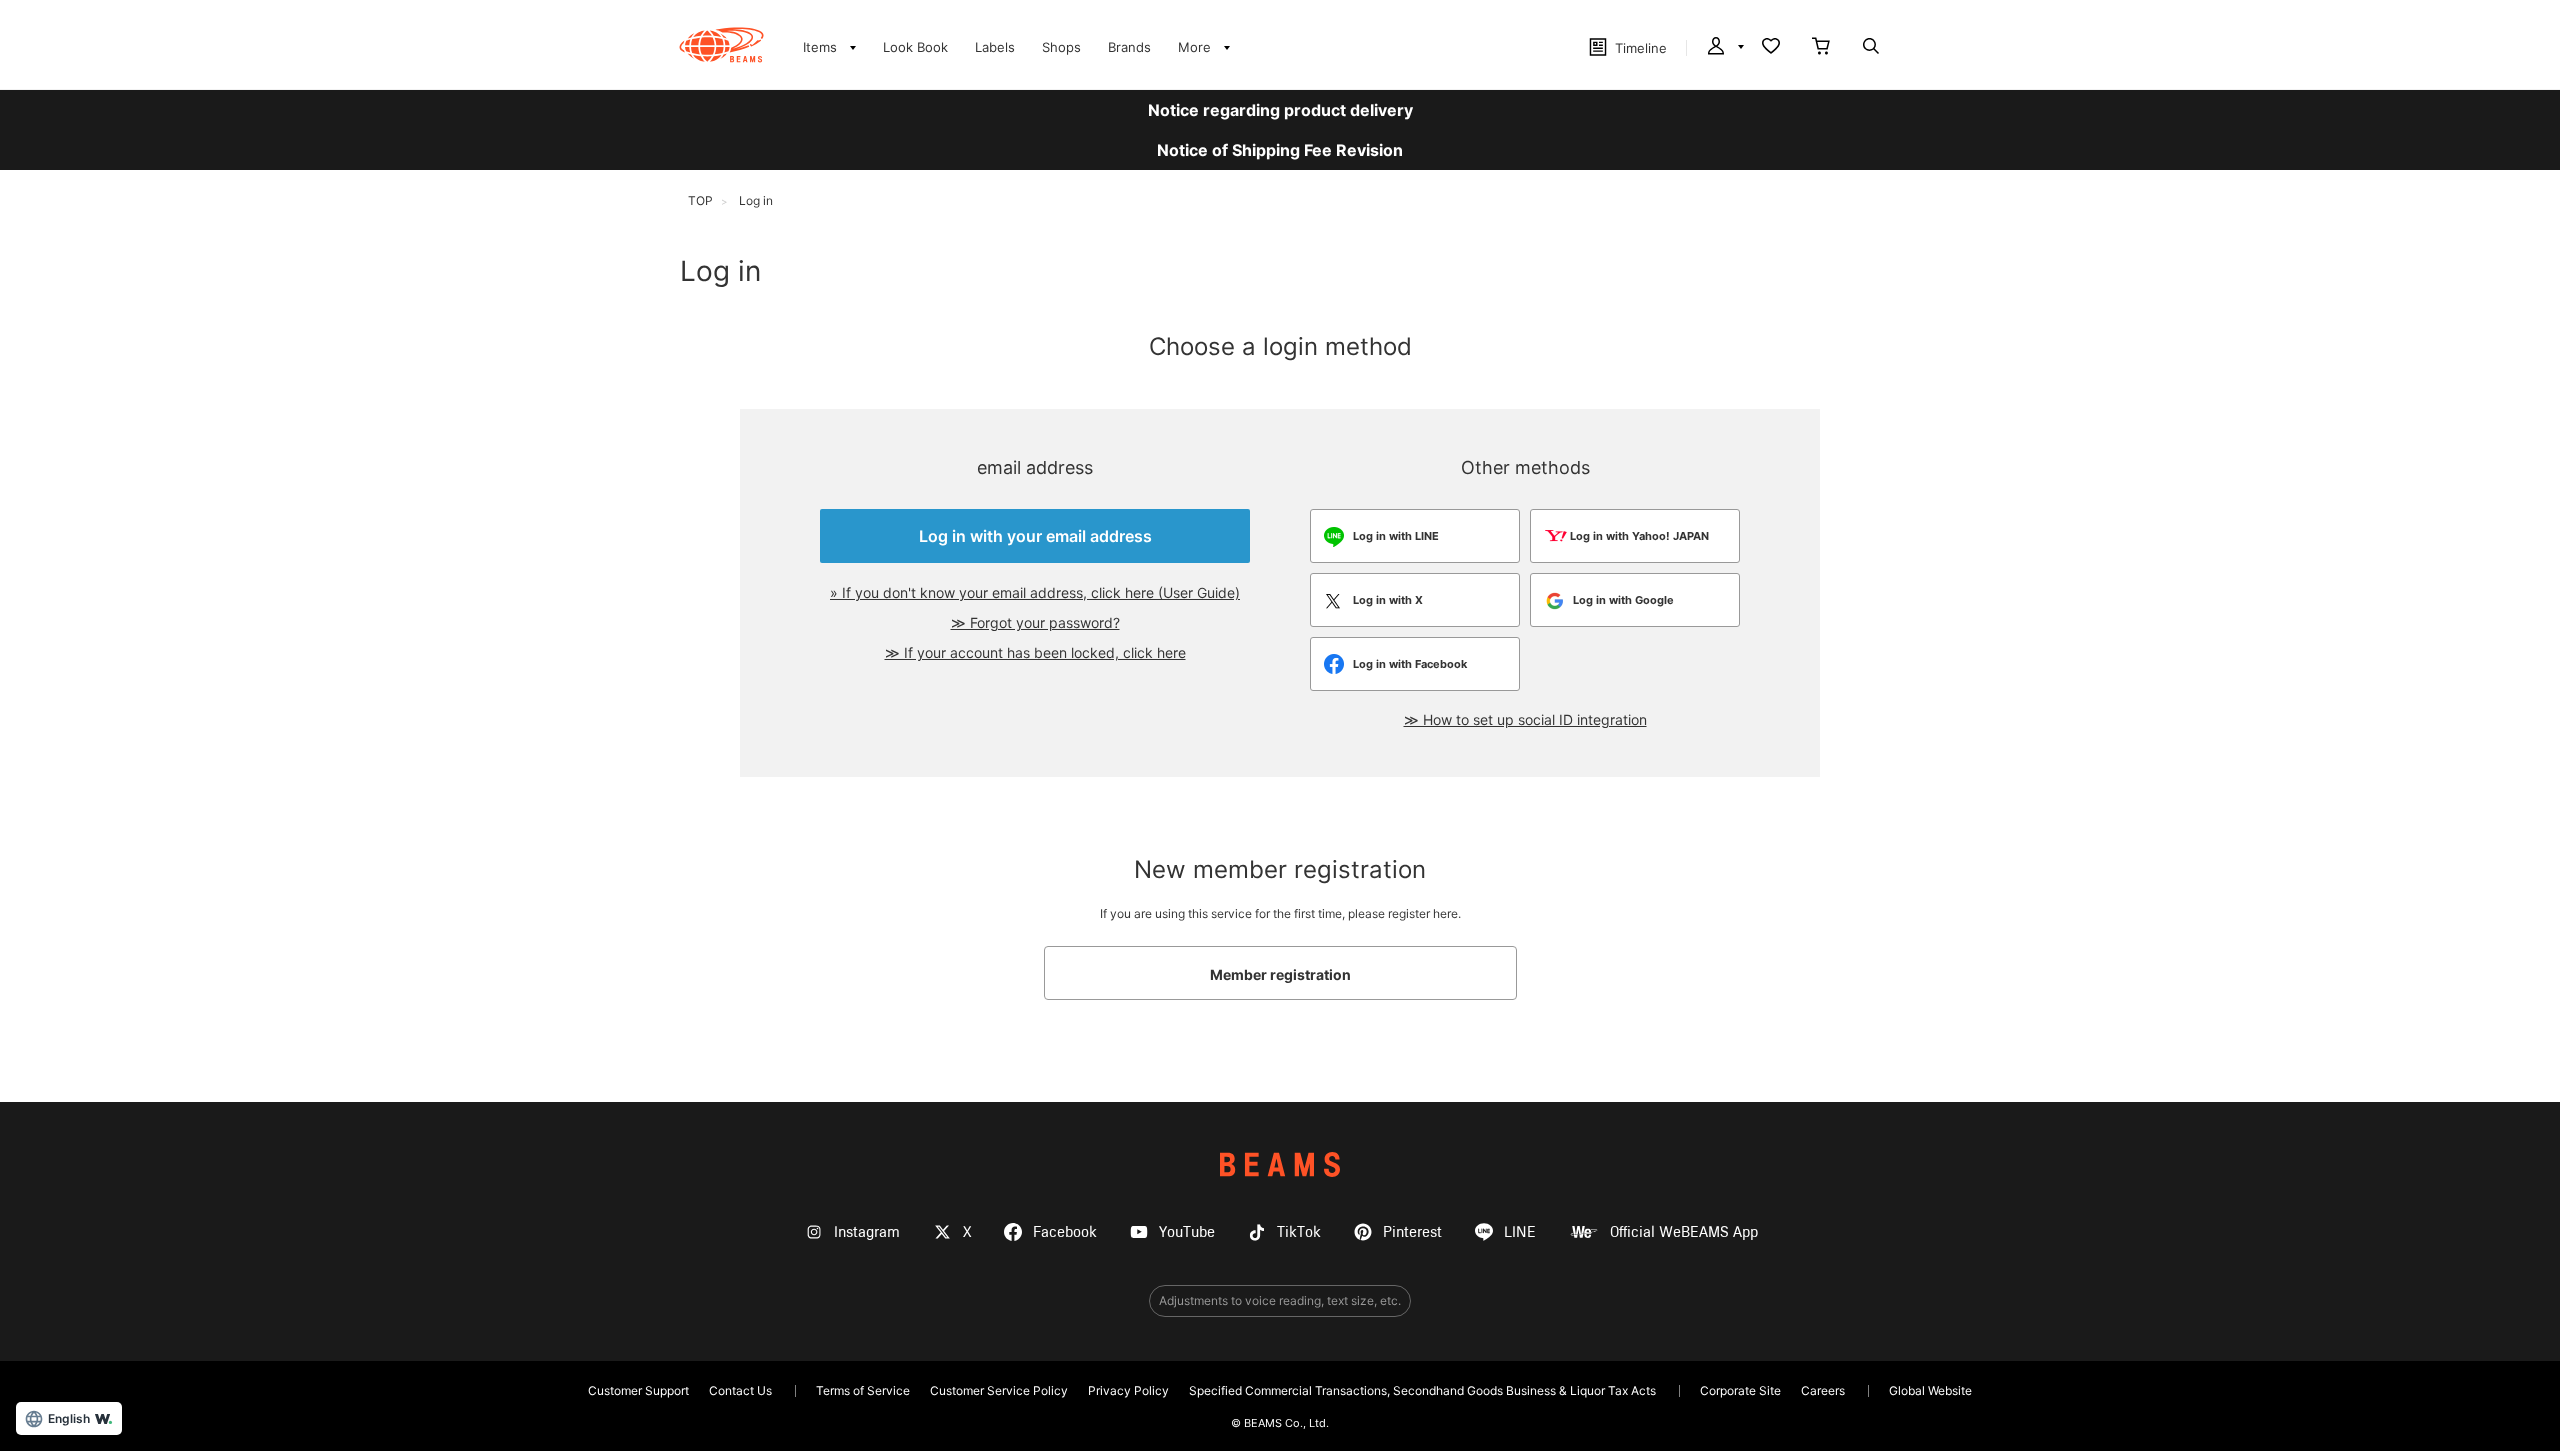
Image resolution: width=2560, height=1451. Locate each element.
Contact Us (740, 1390)
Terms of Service (863, 1390)
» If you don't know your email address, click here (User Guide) (1035, 592)
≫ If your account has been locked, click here (1035, 652)
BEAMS (1280, 1164)
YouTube (1187, 1232)
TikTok (1299, 1232)
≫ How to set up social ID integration (1525, 719)
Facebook (1065, 1232)
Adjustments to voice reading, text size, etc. (1280, 1300)
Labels (995, 47)
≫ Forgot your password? (1035, 622)
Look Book (915, 47)
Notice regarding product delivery (1280, 110)
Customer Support (638, 1390)
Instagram (867, 1232)
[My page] (1724, 48)
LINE (1520, 1232)
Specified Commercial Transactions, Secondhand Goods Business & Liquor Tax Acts (1422, 1390)
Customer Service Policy (999, 1390)
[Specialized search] (1871, 48)
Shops (1061, 47)
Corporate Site (1740, 1390)
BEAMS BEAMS (721, 45)
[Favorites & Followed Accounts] (1771, 48)
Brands (1129, 47)
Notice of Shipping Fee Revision (1280, 150)
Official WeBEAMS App (1684, 1232)
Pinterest (1412, 1232)
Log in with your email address (1035, 536)
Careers (1823, 1390)
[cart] (1821, 48)
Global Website (1930, 1390)
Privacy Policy (1128, 1390)
